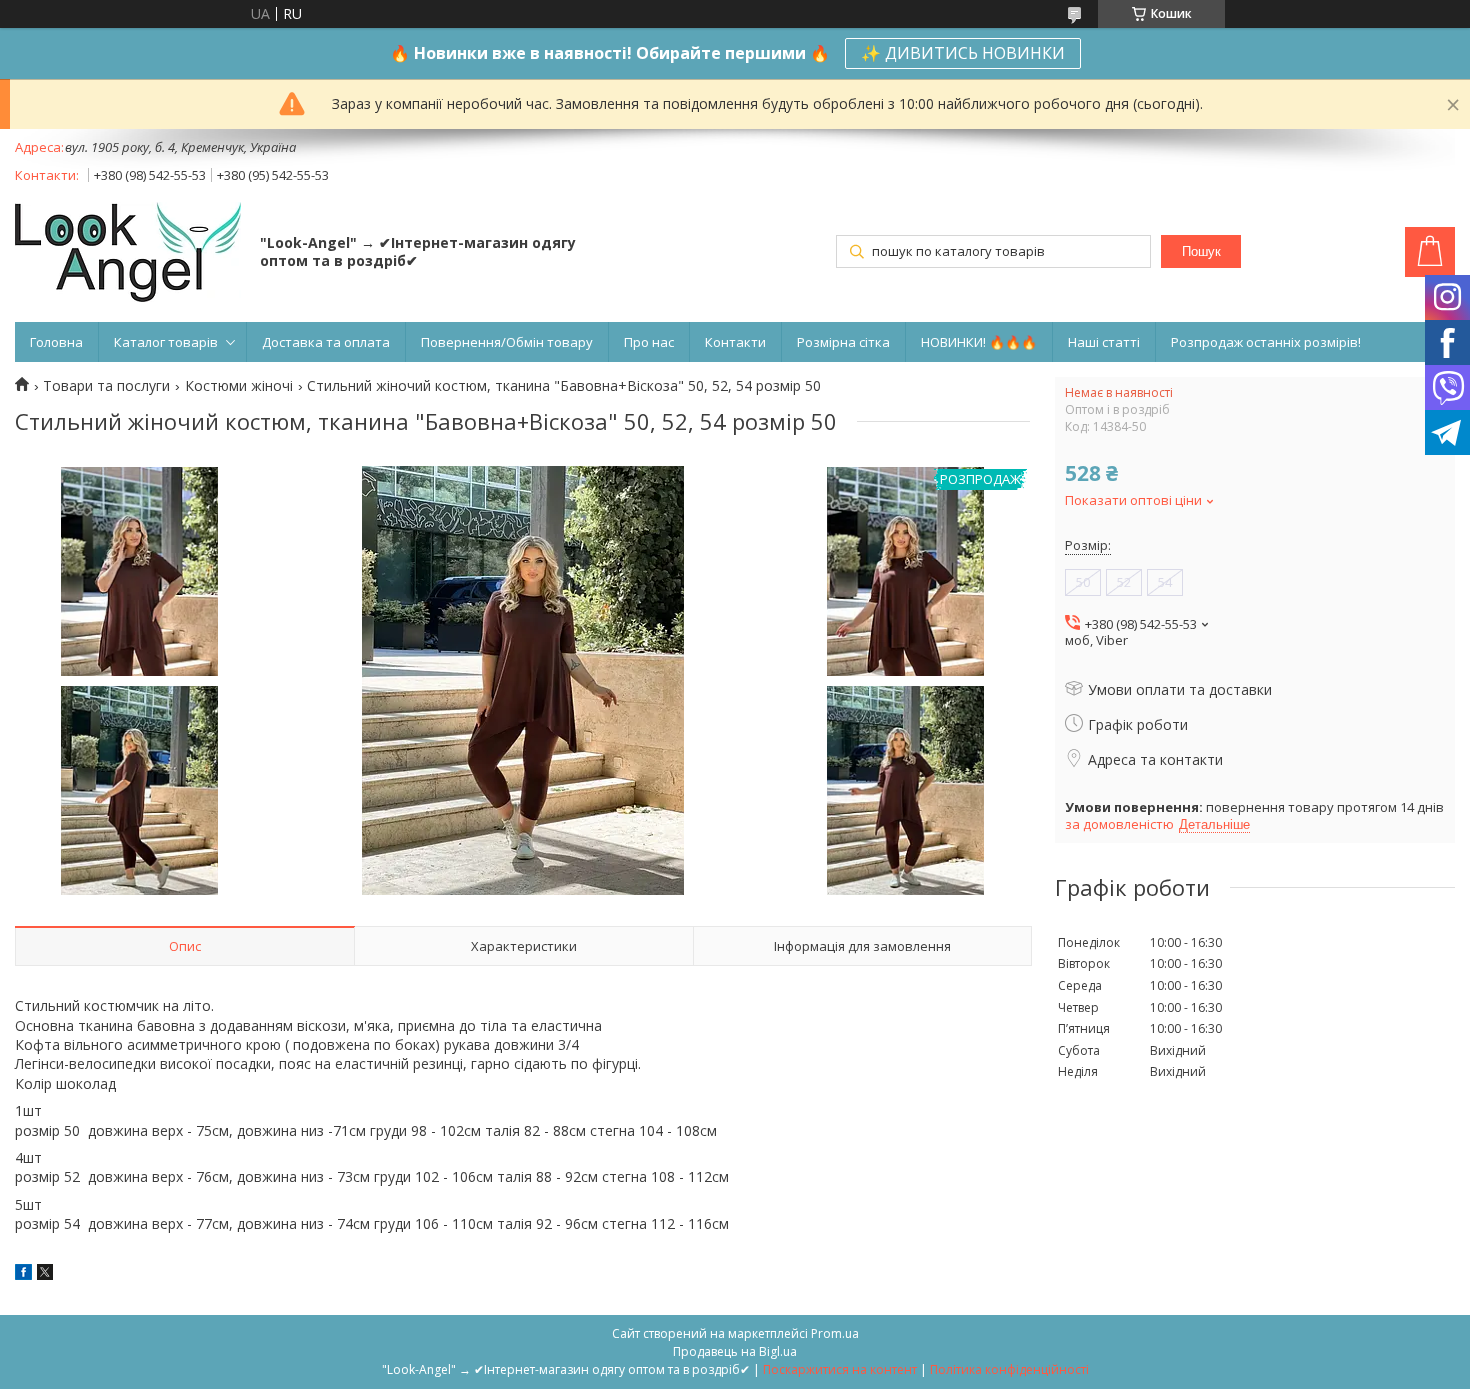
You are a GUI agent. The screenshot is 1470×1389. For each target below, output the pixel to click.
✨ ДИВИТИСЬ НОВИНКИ (963, 53)
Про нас (649, 342)
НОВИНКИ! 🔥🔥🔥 (979, 342)
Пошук (1201, 251)
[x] (45, 1274)
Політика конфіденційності (1009, 1369)
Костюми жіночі (239, 386)
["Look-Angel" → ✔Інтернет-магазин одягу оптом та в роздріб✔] (128, 254)
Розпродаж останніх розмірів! (1266, 342)
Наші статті (1104, 342)
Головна (56, 342)
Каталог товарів (166, 342)
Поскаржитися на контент (840, 1369)
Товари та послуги (106, 386)
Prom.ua (835, 1333)
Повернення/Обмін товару (507, 342)
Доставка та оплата (326, 342)
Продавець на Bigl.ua (735, 1351)
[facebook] (23, 1274)
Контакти (735, 342)
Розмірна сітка (843, 342)
